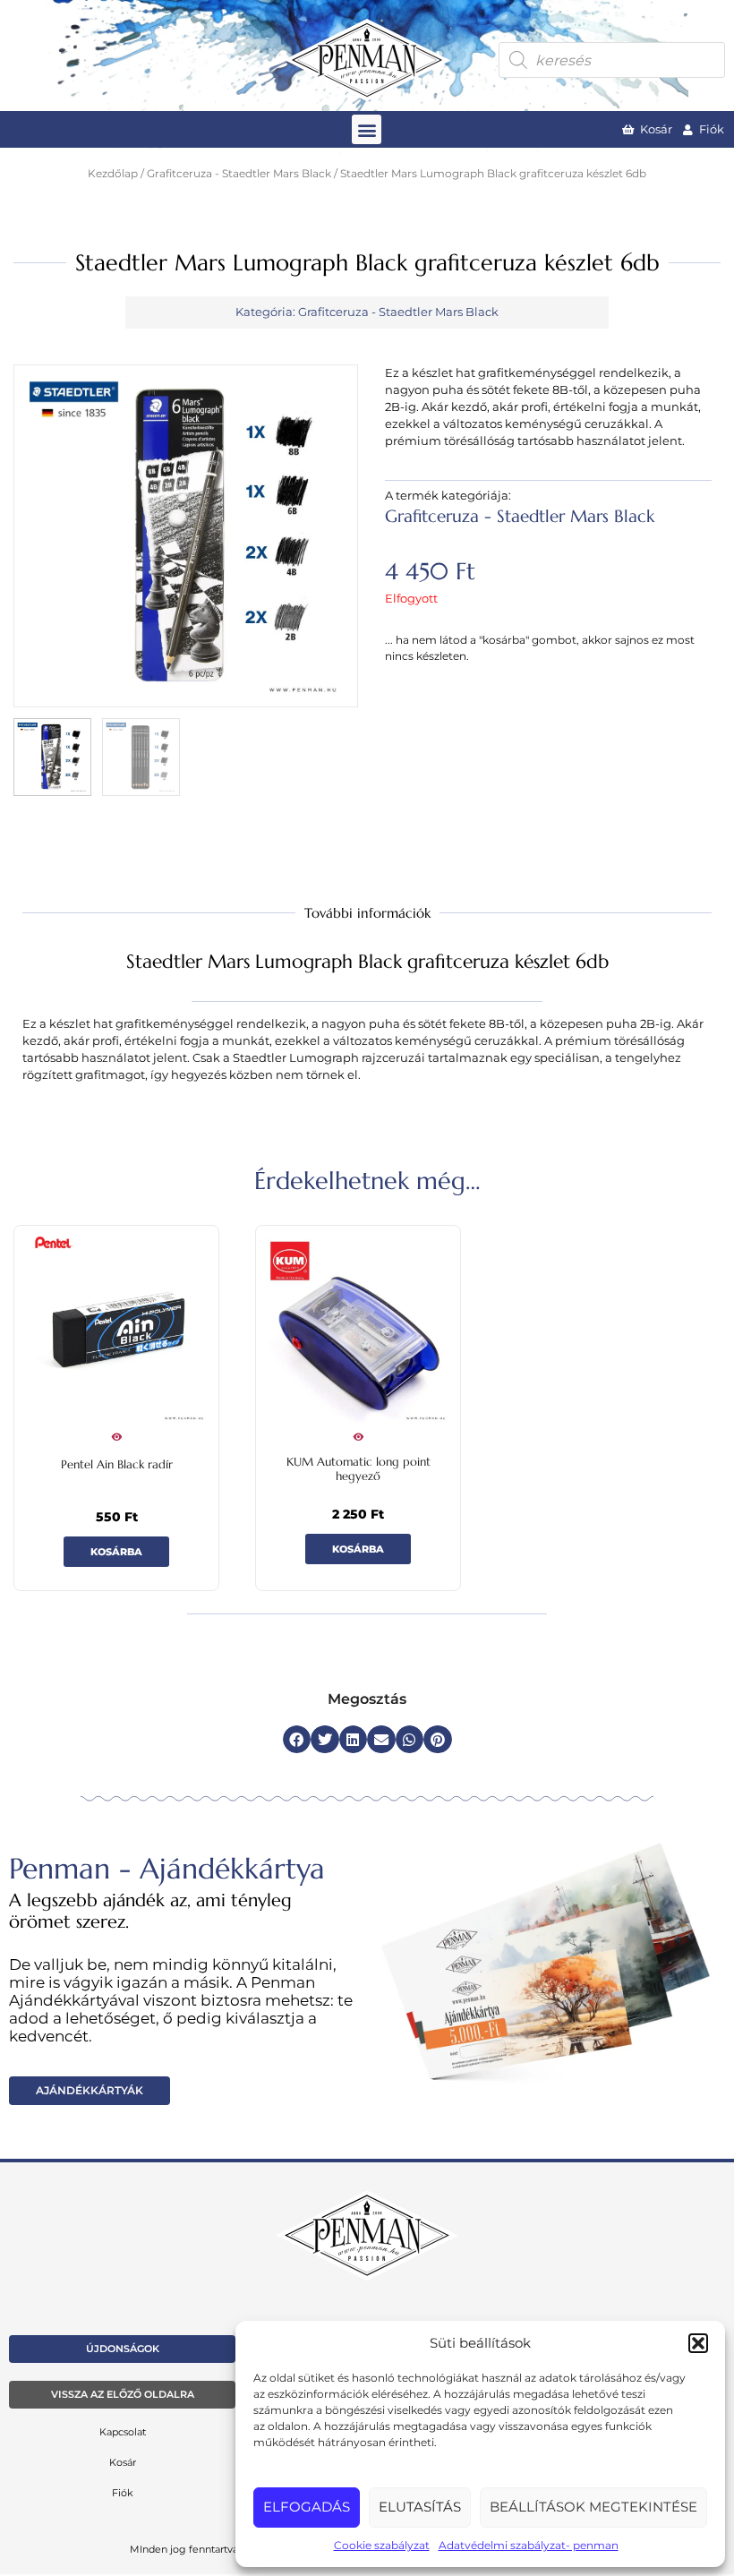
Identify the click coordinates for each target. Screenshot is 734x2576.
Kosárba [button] (116, 1552)
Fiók (123, 2493)
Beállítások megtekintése (593, 2507)
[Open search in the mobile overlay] (612, 60)
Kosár (123, 2462)
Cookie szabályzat (382, 2545)
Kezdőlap (113, 174)
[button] (698, 2343)
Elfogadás (307, 2507)
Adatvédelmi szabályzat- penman (529, 2545)
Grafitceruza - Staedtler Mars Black (239, 174)
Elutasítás (420, 2507)
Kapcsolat (123, 2432)
